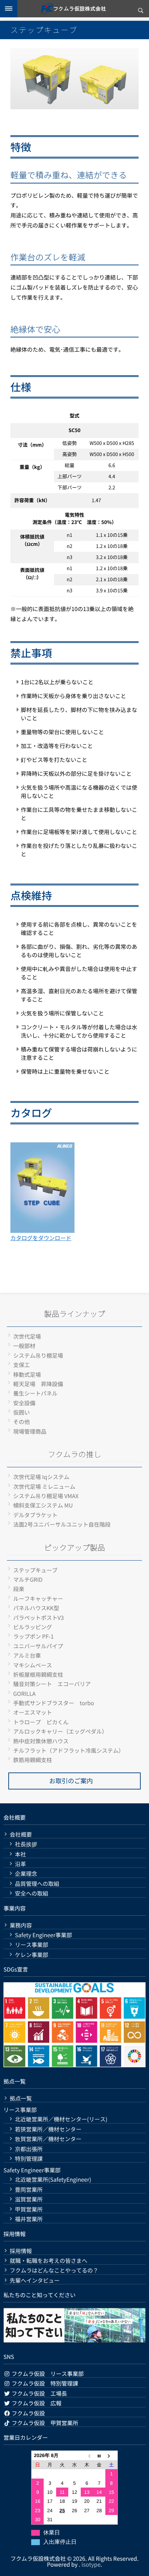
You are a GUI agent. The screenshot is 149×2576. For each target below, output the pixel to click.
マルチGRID (28, 1579)
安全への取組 (32, 1893)
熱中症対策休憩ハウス (41, 1741)
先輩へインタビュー (35, 2280)
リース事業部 (32, 1945)
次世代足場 (27, 1336)
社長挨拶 (26, 1844)
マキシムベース (33, 1665)
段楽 (19, 1589)
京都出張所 (29, 2149)
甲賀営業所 (29, 2209)
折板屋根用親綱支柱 (38, 1674)
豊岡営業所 (29, 2189)
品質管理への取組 (37, 1884)
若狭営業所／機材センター (48, 2129)
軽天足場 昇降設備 (38, 1384)
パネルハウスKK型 (36, 1608)
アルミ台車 (27, 1655)
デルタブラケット (35, 1515)
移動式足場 (27, 1374)
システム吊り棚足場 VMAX (46, 1496)
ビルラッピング (33, 1627)
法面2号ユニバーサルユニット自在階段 (62, 1524)
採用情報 (21, 2251)
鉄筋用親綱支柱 (33, 1760)
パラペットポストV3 (38, 1617)
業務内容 (21, 1925)
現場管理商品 (30, 1431)
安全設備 (24, 1403)
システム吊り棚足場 (38, 1355)
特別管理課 (29, 2159)
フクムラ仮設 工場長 (39, 2393)
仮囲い (21, 1412)
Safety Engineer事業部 (43, 1935)
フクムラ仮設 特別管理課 (44, 2383)
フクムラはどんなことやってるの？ (54, 2270)
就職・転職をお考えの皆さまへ (49, 2261)
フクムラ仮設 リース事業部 (47, 2373)
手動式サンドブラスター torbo (54, 1703)
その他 (21, 1422)
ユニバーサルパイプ (38, 1646)
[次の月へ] (112, 2455)
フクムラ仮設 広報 (36, 2403)
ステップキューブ (35, 1570)
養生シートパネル (35, 1393)
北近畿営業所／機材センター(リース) (61, 2119)
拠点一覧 (21, 2098)
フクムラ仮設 (28, 2413)
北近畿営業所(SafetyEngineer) (53, 2179)
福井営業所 (29, 2219)
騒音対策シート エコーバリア (52, 1684)
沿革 (20, 1864)
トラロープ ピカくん (41, 1722)
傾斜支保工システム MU (43, 1505)
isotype (91, 2564)
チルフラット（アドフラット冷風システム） (69, 1750)
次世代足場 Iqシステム (41, 1477)
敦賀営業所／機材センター (48, 2139)
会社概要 (21, 1834)
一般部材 (24, 1346)
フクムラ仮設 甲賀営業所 (44, 2423)
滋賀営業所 (29, 2199)
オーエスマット (33, 1712)
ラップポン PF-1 (33, 1636)
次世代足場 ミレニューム (44, 1486)
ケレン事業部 (32, 1955)
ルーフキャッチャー (38, 1598)
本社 (20, 1854)
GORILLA (24, 1693)
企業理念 (26, 1874)
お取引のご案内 (71, 1781)
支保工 (21, 1365)
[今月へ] (99, 2455)
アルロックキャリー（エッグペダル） (60, 1731)
